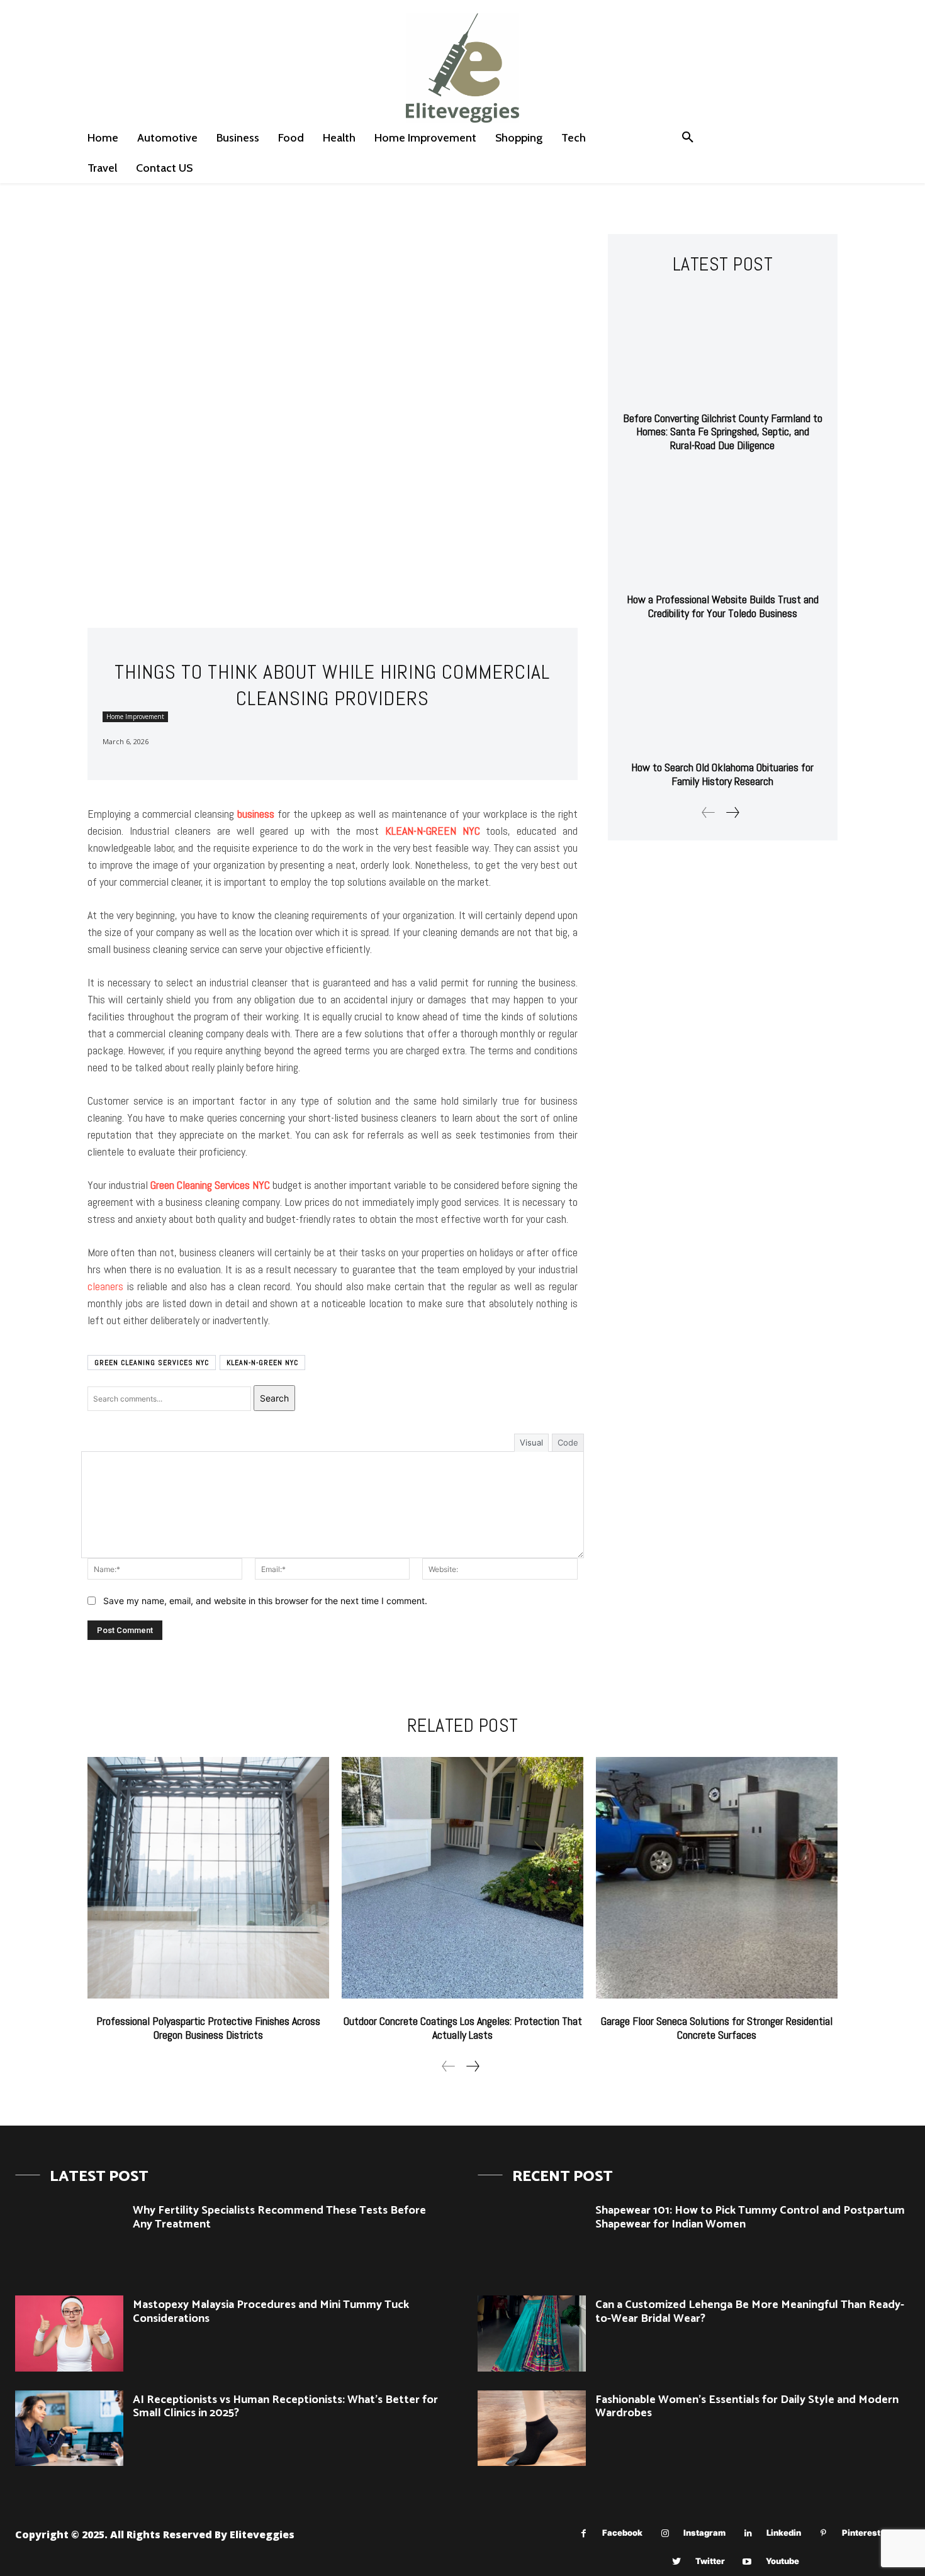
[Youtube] (747, 2562)
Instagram (704, 2533)
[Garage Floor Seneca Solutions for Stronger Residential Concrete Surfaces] (717, 1878)
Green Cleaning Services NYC (152, 1363)
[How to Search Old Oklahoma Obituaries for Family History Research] (723, 695)
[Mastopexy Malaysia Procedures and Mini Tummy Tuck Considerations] (69, 2333)
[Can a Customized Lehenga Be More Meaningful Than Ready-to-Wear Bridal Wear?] (532, 2333)
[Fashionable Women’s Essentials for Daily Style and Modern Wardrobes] (532, 2428)
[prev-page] (709, 812)
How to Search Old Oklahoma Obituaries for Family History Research (722, 774)
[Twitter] (677, 2562)
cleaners (105, 1286)
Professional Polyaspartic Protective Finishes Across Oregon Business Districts (208, 2028)
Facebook (622, 2533)
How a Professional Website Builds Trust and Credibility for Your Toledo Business (723, 606)
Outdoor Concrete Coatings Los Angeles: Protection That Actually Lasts (463, 2028)
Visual (531, 1442)
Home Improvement (135, 716)
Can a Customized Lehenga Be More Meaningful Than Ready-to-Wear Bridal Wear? (750, 2312)
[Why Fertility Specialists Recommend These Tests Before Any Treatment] (69, 2239)
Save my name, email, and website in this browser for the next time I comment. (265, 1601)
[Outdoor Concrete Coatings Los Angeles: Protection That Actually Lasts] (462, 1878)
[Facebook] (584, 2534)
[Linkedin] (748, 2534)
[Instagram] (665, 2534)
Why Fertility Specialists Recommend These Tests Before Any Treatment (279, 2217)
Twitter (710, 2561)
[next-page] (732, 812)
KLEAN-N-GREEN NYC (262, 1363)
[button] (688, 138)
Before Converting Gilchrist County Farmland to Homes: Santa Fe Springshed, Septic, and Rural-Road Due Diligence (723, 432)
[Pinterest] (823, 2534)
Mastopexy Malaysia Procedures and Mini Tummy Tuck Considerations (271, 2312)
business (256, 814)
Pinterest (861, 2533)
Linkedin (784, 2533)
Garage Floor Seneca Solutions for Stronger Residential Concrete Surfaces (717, 2028)
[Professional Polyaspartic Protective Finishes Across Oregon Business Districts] (208, 1878)
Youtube (782, 2561)
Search (274, 1398)
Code (568, 1442)
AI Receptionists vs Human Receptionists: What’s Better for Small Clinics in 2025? (285, 2407)
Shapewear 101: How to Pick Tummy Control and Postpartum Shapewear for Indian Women (750, 2217)
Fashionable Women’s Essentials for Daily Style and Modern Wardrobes (747, 2407)
